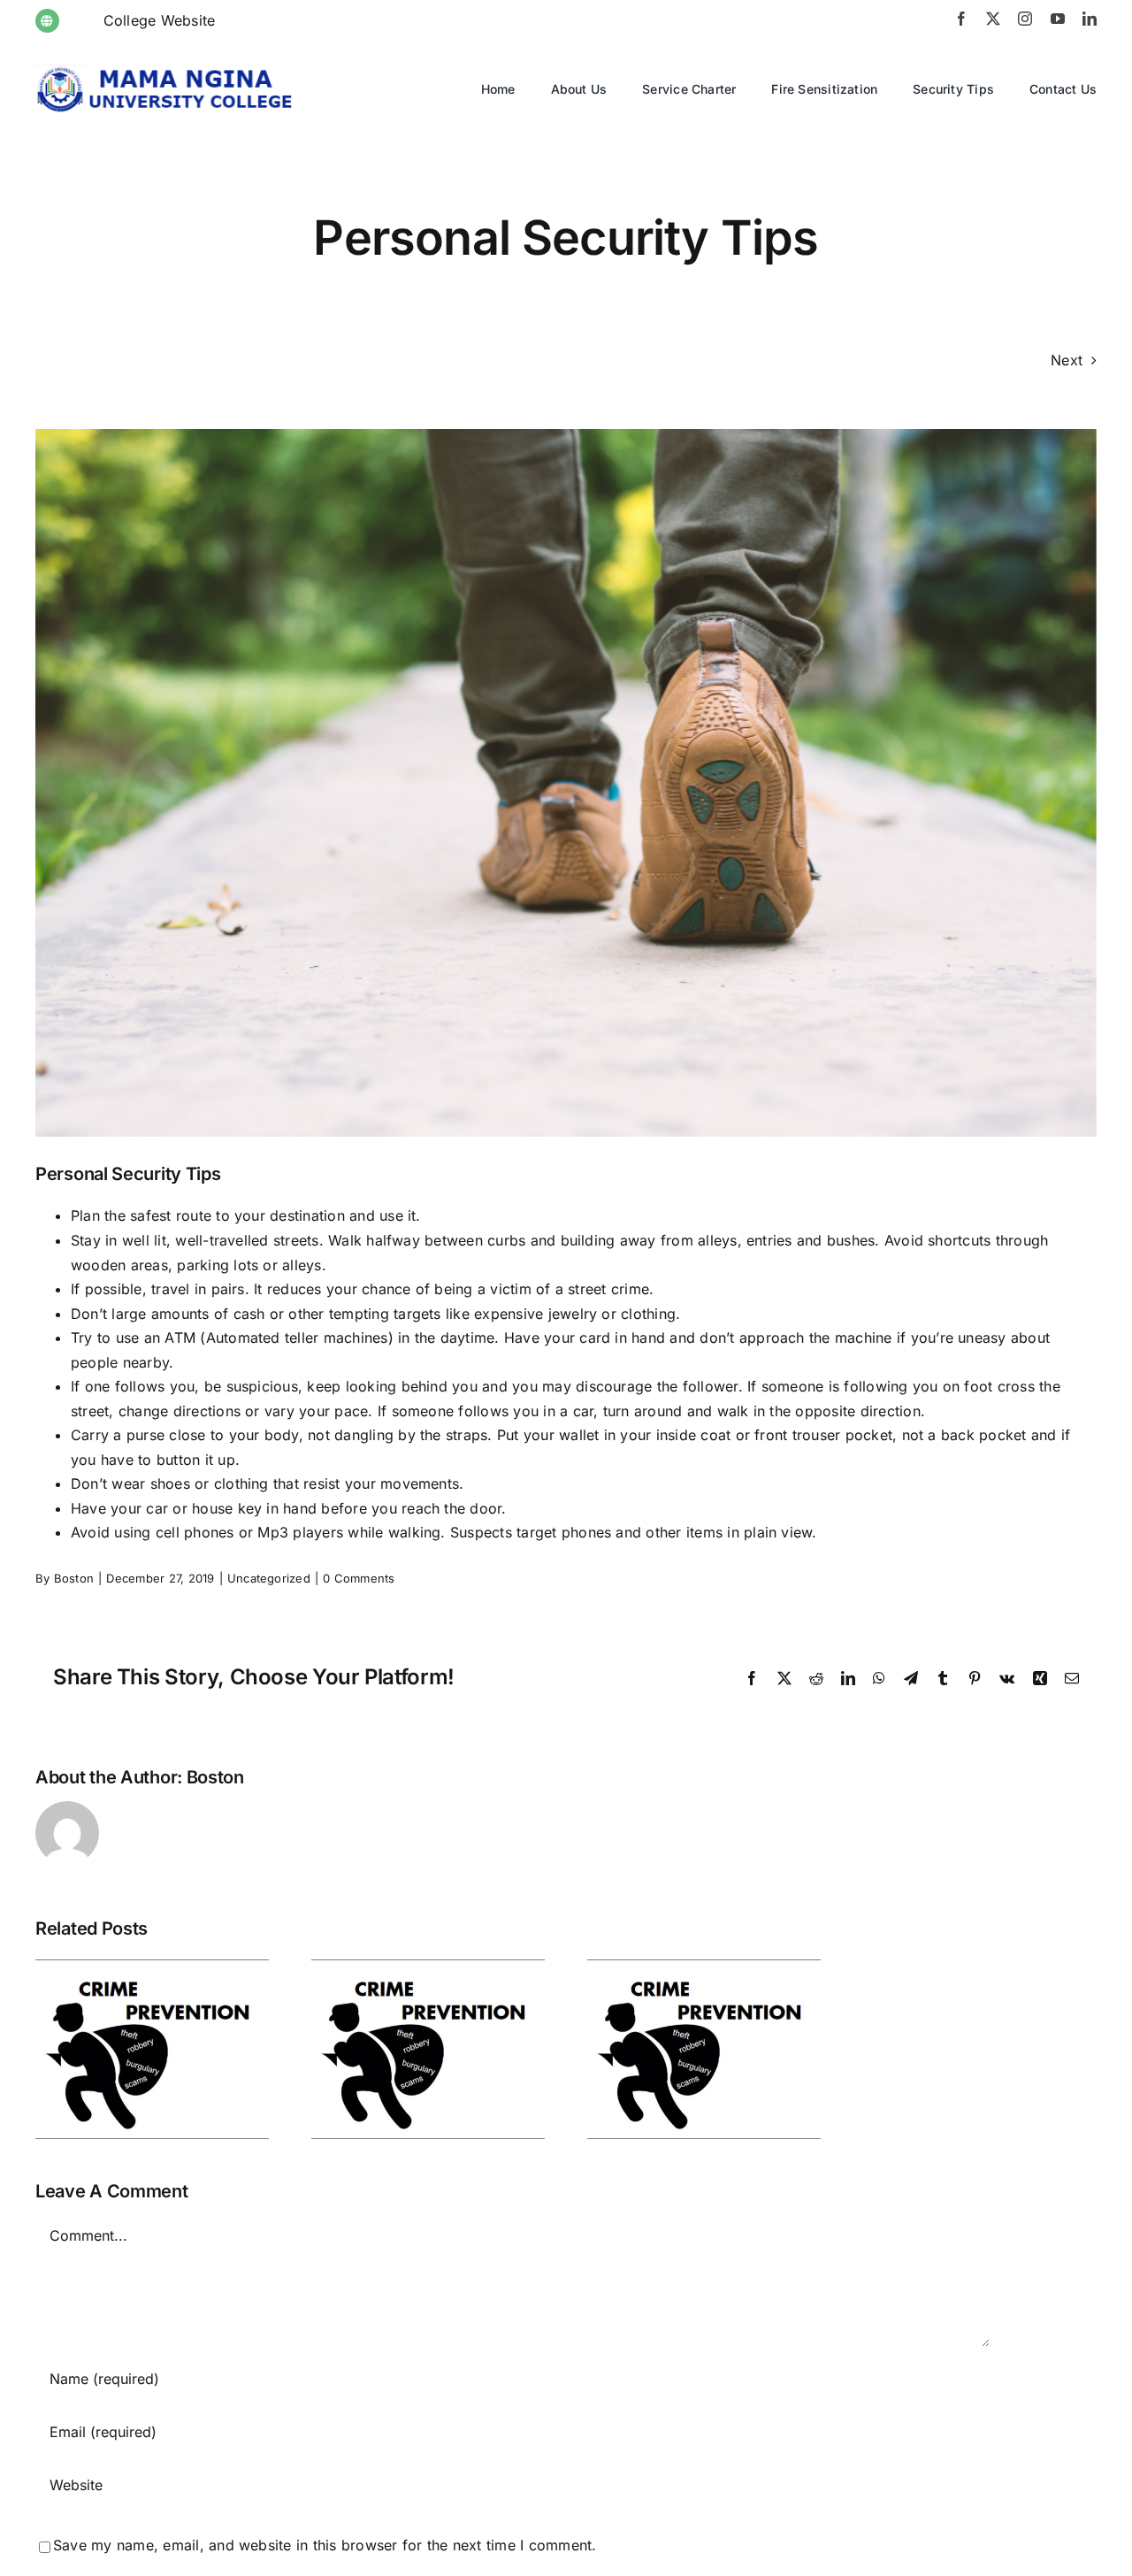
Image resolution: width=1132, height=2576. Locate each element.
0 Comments (359, 1578)
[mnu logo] (168, 72)
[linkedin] (1090, 19)
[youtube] (1058, 19)
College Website (160, 20)
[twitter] (993, 19)
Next (1067, 360)
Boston (74, 1578)
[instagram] (1025, 19)
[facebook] (961, 19)
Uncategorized (269, 1578)
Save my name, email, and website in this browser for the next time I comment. (325, 2545)
